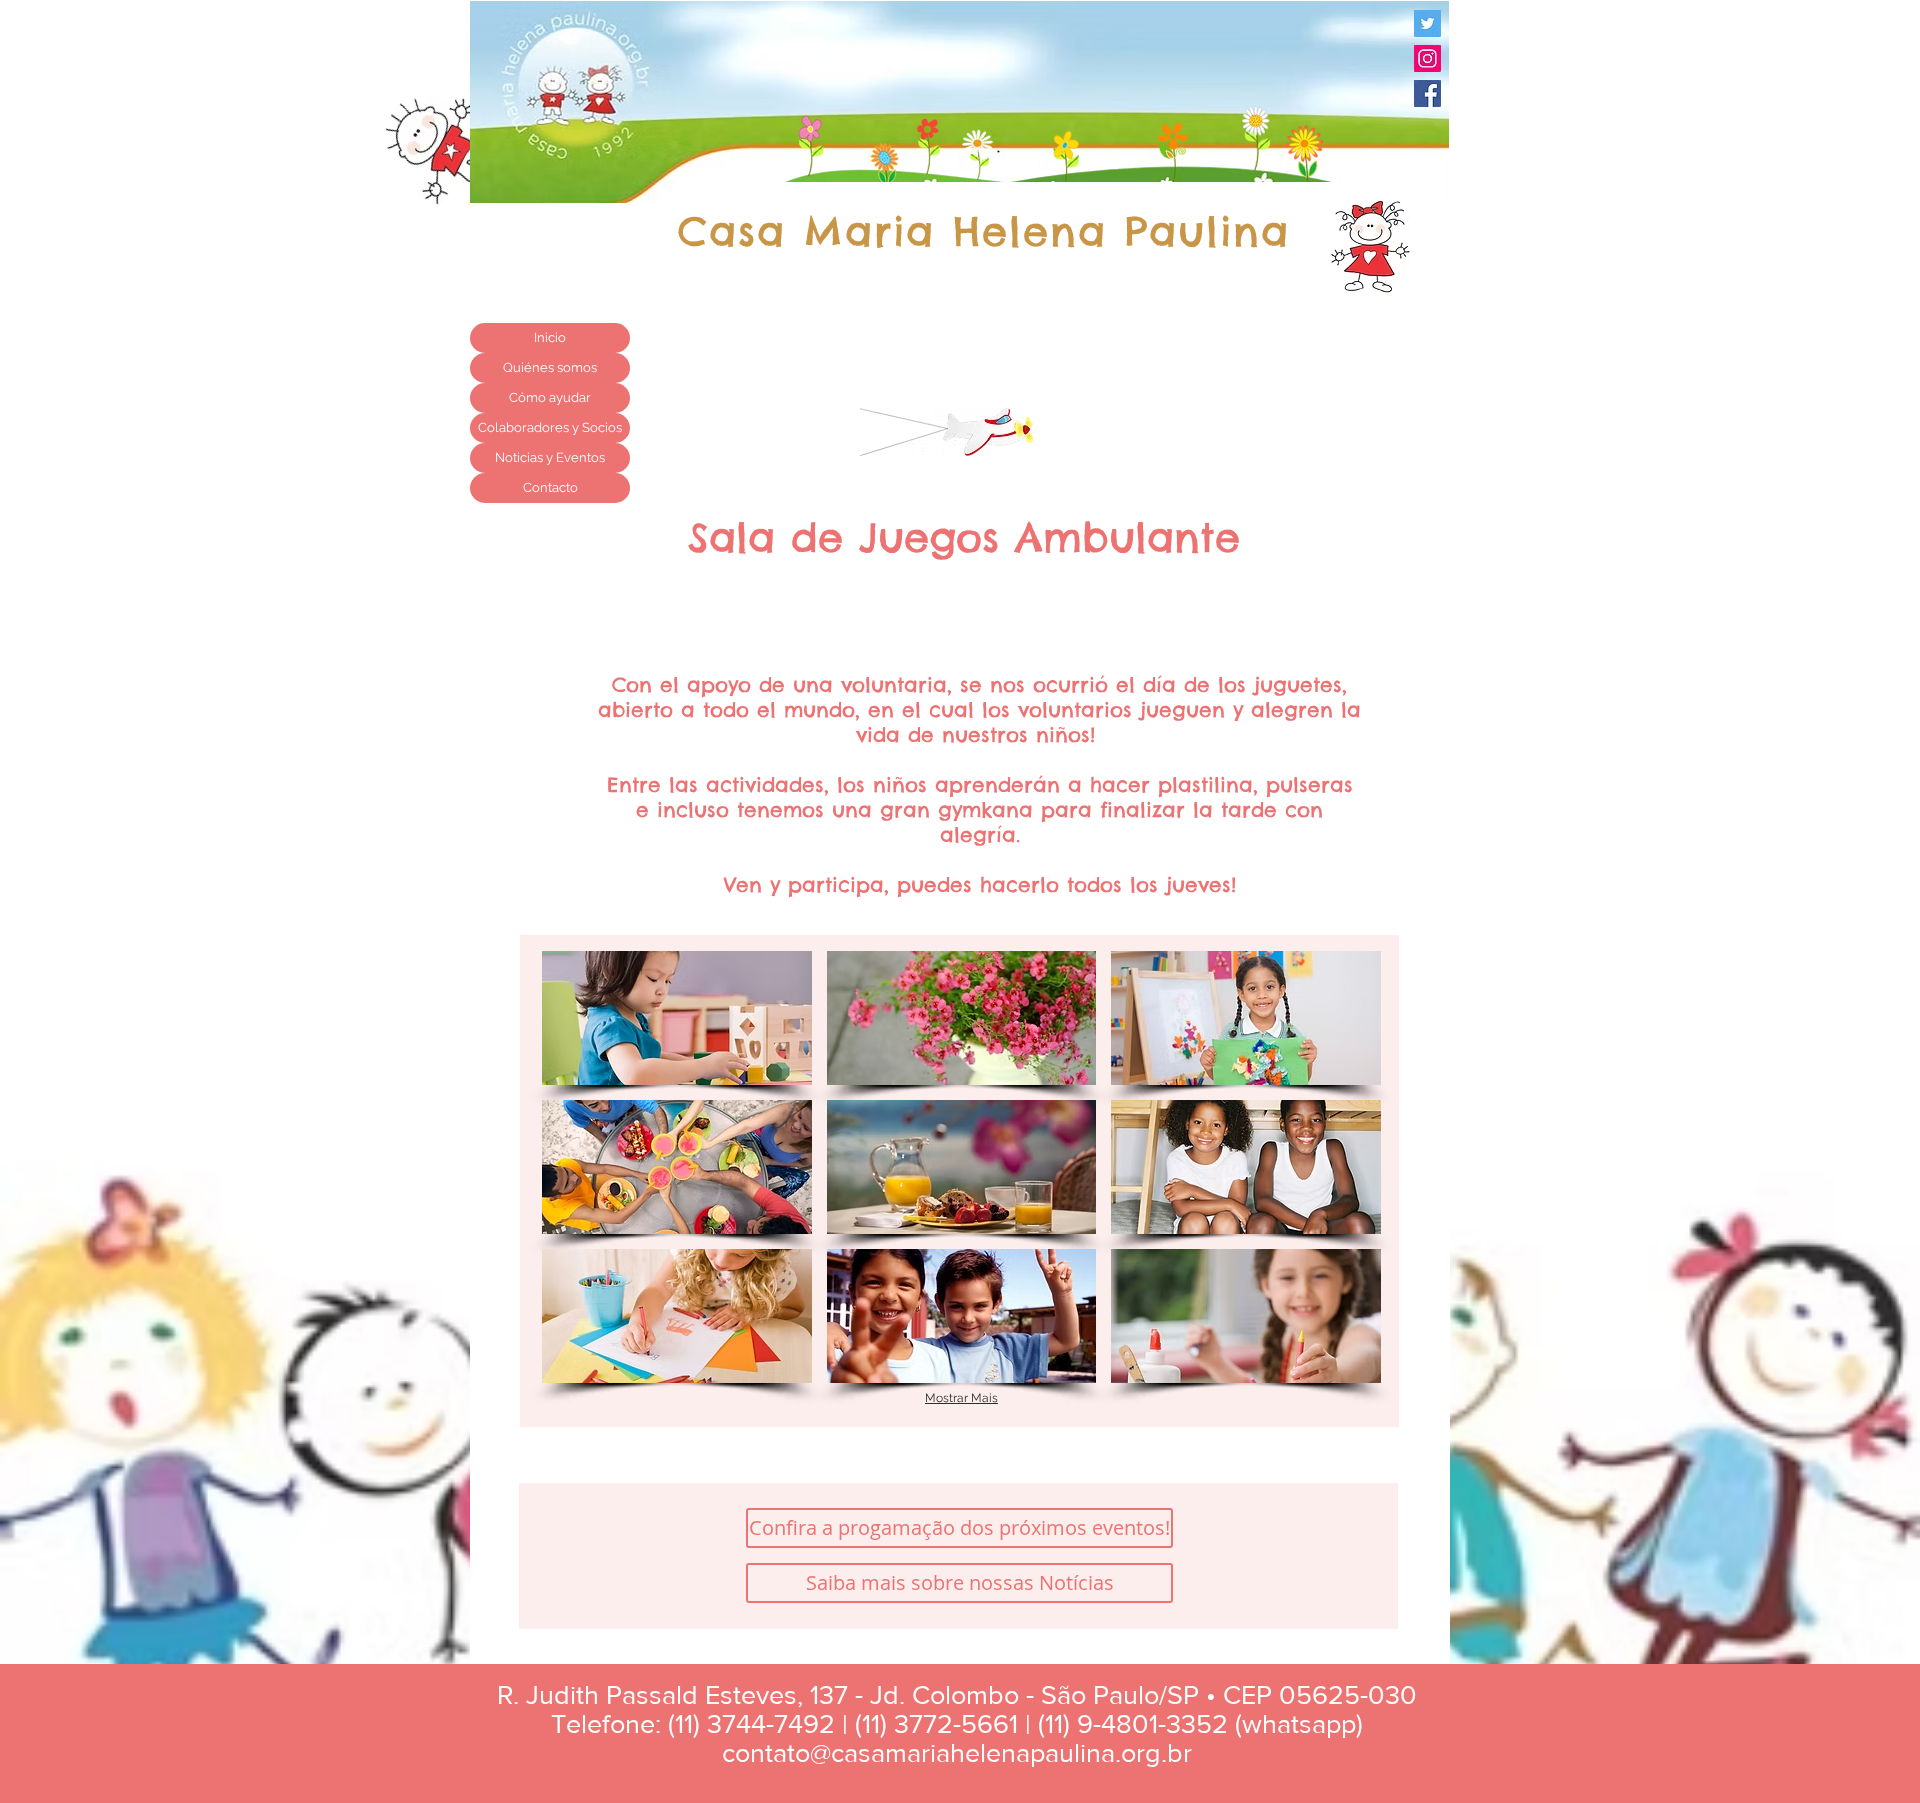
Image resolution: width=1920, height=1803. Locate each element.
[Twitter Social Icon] (1427, 23)
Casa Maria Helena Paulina (984, 231)
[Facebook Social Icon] (1427, 93)
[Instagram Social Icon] (1427, 58)
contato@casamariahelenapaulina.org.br (957, 1752)
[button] (677, 1018)
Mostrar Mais (961, 1398)
